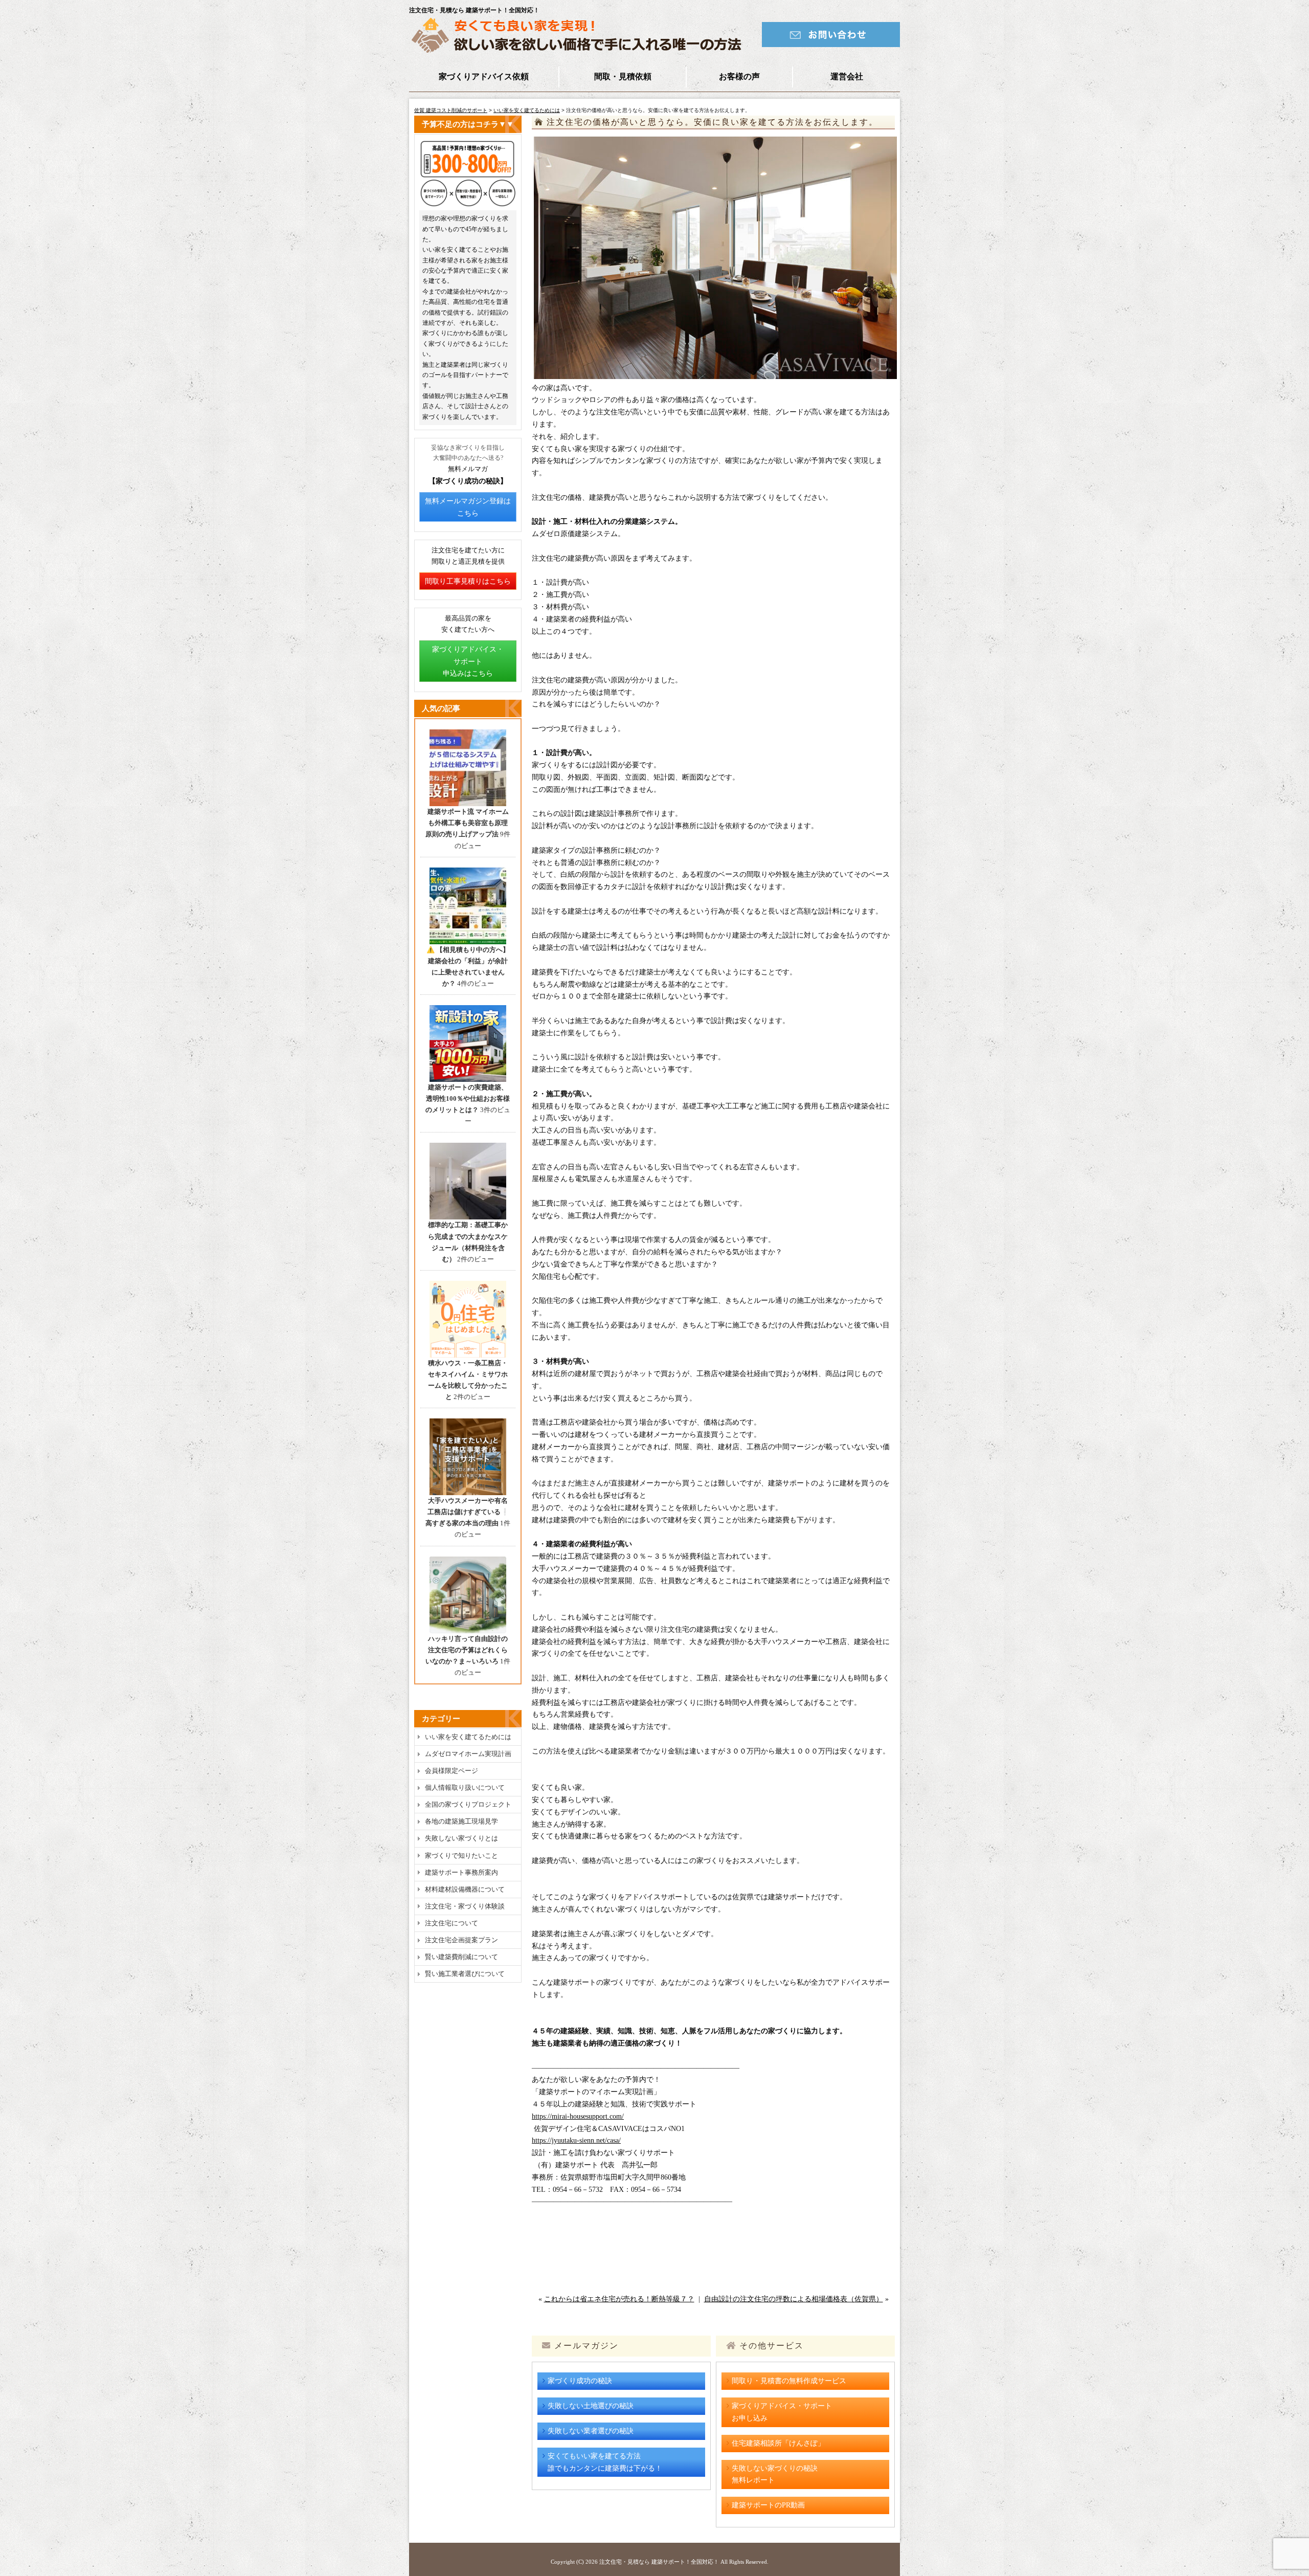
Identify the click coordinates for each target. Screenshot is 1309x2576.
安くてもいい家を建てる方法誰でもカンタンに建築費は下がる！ (605, 2462)
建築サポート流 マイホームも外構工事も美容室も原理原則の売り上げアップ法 (467, 823)
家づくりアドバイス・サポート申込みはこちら (468, 662)
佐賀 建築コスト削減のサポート (451, 110)
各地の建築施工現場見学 (461, 1821)
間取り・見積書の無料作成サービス (789, 2381)
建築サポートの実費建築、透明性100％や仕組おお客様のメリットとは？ (468, 1098)
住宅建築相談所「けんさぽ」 (778, 2443)
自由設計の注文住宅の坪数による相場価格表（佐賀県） (794, 2299)
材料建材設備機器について (465, 1889)
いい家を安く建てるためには (527, 110)
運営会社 (847, 76)
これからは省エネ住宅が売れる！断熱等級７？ (619, 2299)
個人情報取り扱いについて (465, 1787)
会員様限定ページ (452, 1771)
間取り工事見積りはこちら (468, 581)
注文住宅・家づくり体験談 (465, 1906)
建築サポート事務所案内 (461, 1872)
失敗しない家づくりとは (461, 1838)
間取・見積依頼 (623, 76)
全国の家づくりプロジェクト (468, 1804)
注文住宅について (452, 1923)
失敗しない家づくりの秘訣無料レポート (775, 2474)
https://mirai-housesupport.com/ (578, 2116)
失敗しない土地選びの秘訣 (591, 2406)
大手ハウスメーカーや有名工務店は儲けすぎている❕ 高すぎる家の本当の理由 (467, 1512)
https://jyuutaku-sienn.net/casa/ (576, 2140)
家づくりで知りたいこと (461, 1856)
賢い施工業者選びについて (465, 1974)
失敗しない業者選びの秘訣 (591, 2431)
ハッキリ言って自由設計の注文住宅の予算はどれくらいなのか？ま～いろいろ (467, 1650)
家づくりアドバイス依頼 (484, 76)
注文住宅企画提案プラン (461, 1940)
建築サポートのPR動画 (768, 2505)
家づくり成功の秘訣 (580, 2381)
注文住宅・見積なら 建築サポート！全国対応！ (659, 2562)
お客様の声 (739, 76)
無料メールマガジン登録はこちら (468, 507)
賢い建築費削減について (461, 1957)
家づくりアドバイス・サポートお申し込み (782, 2412)
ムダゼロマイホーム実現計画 (468, 1754)
